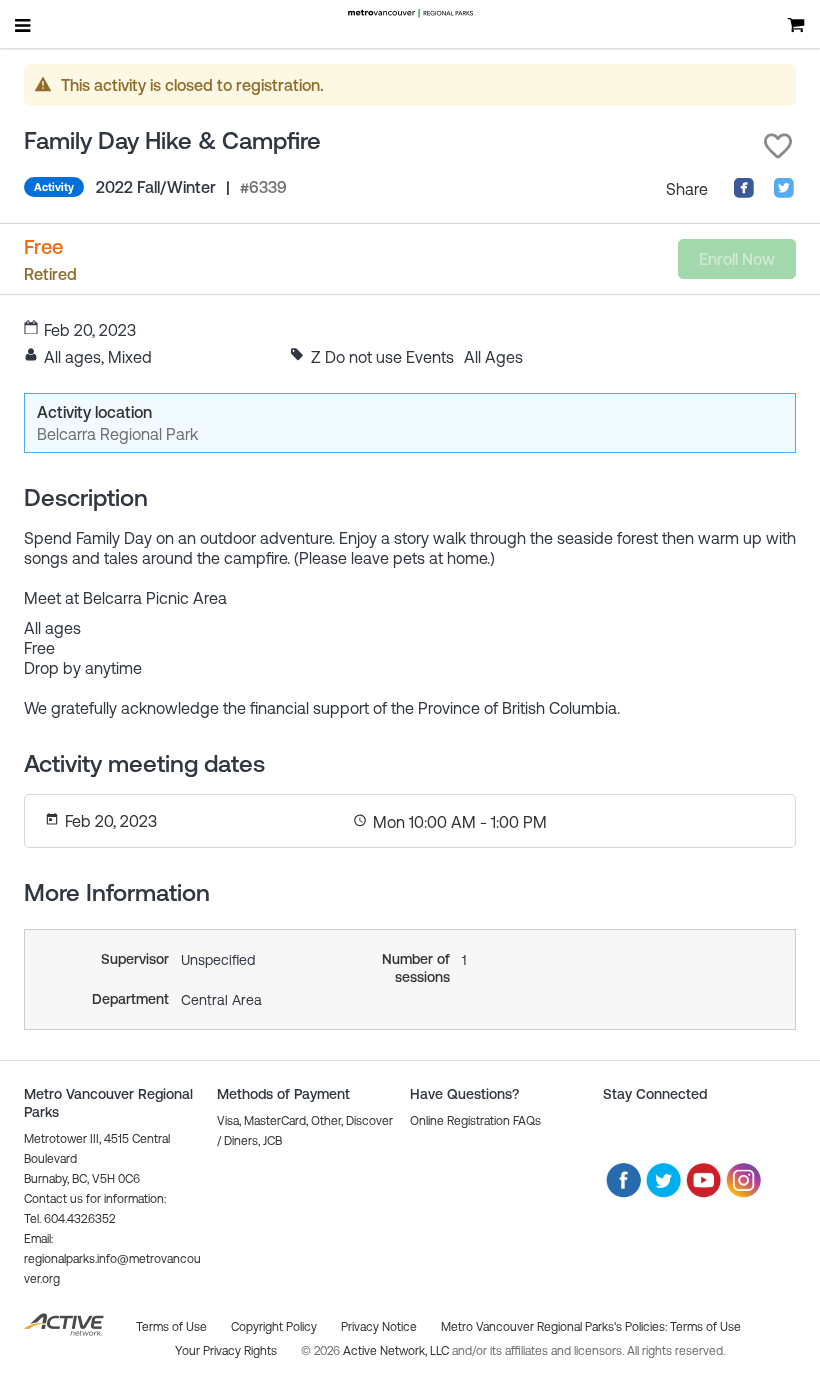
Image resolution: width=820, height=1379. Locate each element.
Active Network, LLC (397, 1351)
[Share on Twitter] (784, 193)
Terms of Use (705, 1327)
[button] (778, 146)
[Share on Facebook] (744, 193)
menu (24, 25)
